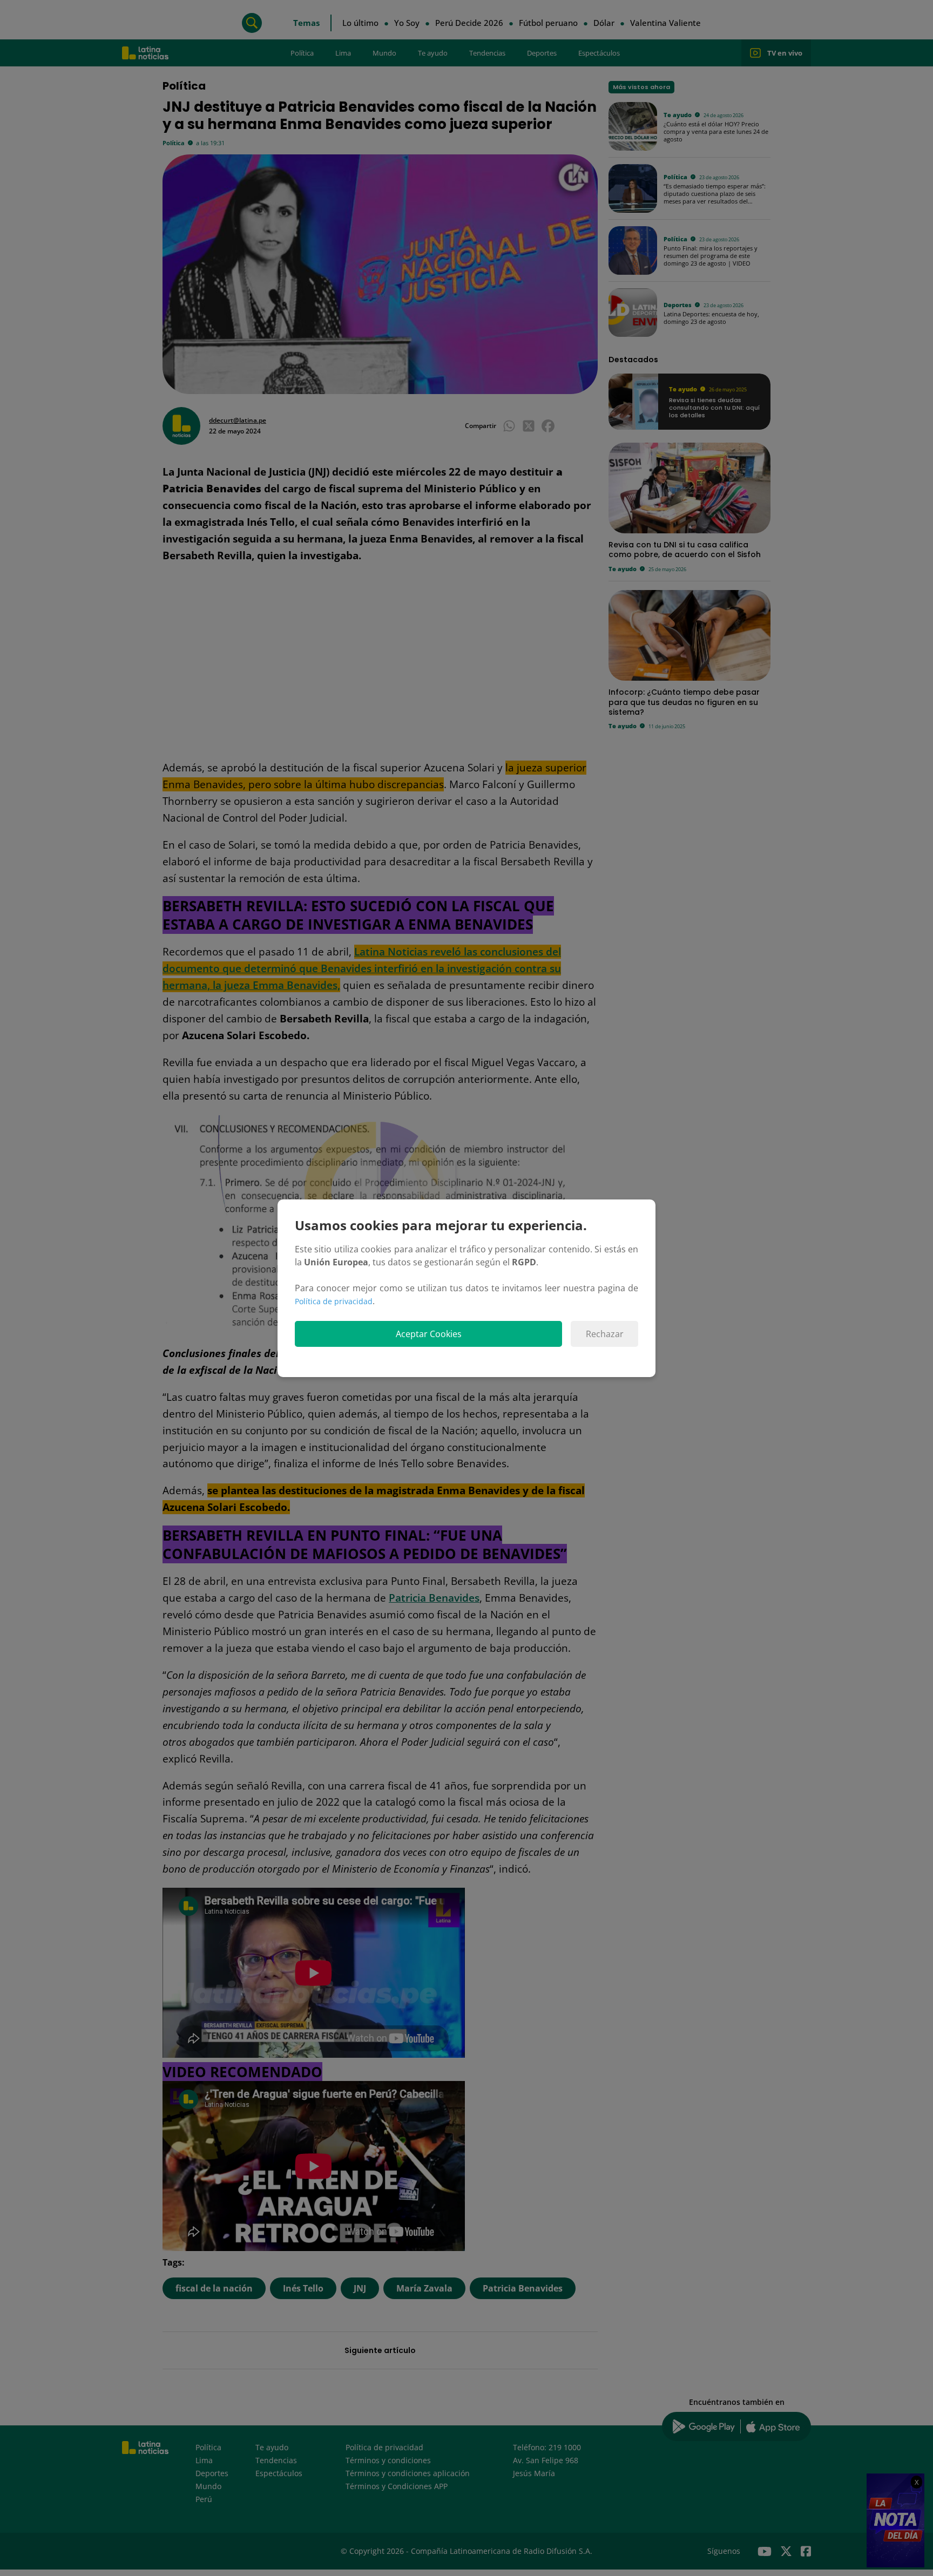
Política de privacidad (334, 1301)
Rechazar (605, 1334)
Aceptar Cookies (429, 1334)
